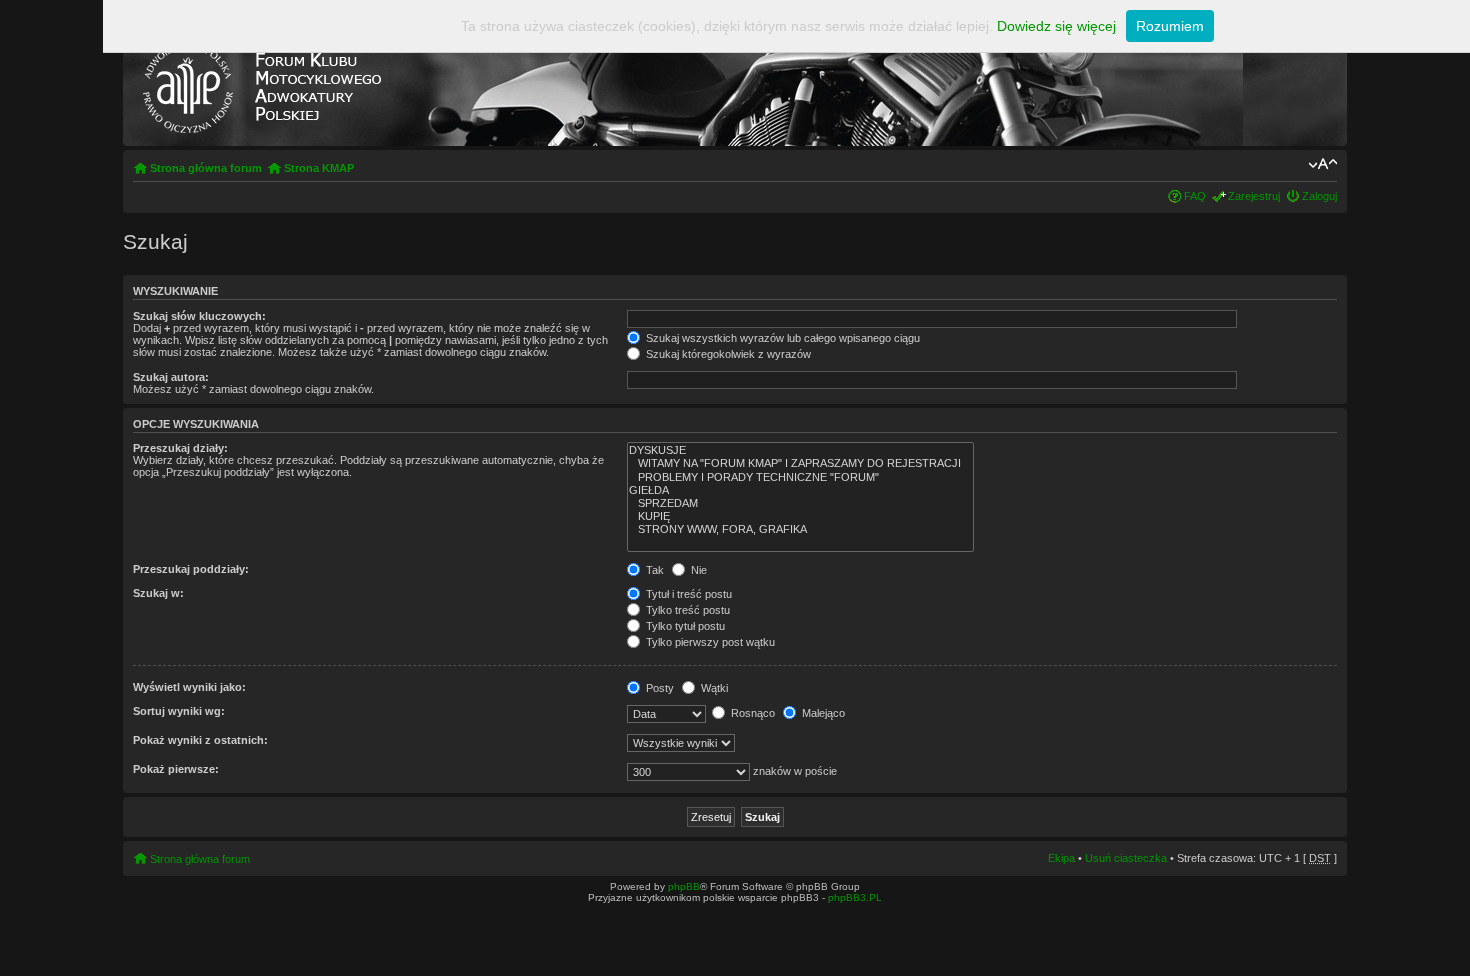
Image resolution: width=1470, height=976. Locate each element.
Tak (653, 570)
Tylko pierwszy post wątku (709, 642)
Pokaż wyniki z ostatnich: (200, 740)
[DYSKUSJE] (800, 450)
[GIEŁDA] (800, 490)
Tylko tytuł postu (684, 626)
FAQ (1195, 196)
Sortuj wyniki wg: (179, 711)
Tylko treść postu (686, 610)
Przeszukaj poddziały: (191, 569)
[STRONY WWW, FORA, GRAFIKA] (800, 529)
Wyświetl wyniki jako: (189, 687)
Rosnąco (751, 713)
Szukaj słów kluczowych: (199, 316)
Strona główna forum (206, 168)
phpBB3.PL (855, 897)
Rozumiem (1170, 26)
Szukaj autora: (171, 377)
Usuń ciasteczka (1126, 858)
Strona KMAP (319, 168)
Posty (658, 688)
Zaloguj (1319, 196)
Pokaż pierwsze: (176, 769)
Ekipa (1061, 858)
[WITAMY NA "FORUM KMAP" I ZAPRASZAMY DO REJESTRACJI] (800, 463)
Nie (697, 570)
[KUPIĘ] (800, 516)
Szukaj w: (158, 593)
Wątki (713, 688)
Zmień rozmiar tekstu (1322, 164)
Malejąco (822, 713)
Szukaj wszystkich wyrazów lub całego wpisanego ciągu (781, 338)
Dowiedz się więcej (1056, 26)
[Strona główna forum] (261, 83)
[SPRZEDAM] (800, 503)
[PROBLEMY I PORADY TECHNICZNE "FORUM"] (800, 477)
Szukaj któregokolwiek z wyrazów (727, 354)
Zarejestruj (1254, 196)
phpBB (684, 886)
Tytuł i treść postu (687, 594)
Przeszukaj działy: (180, 448)
